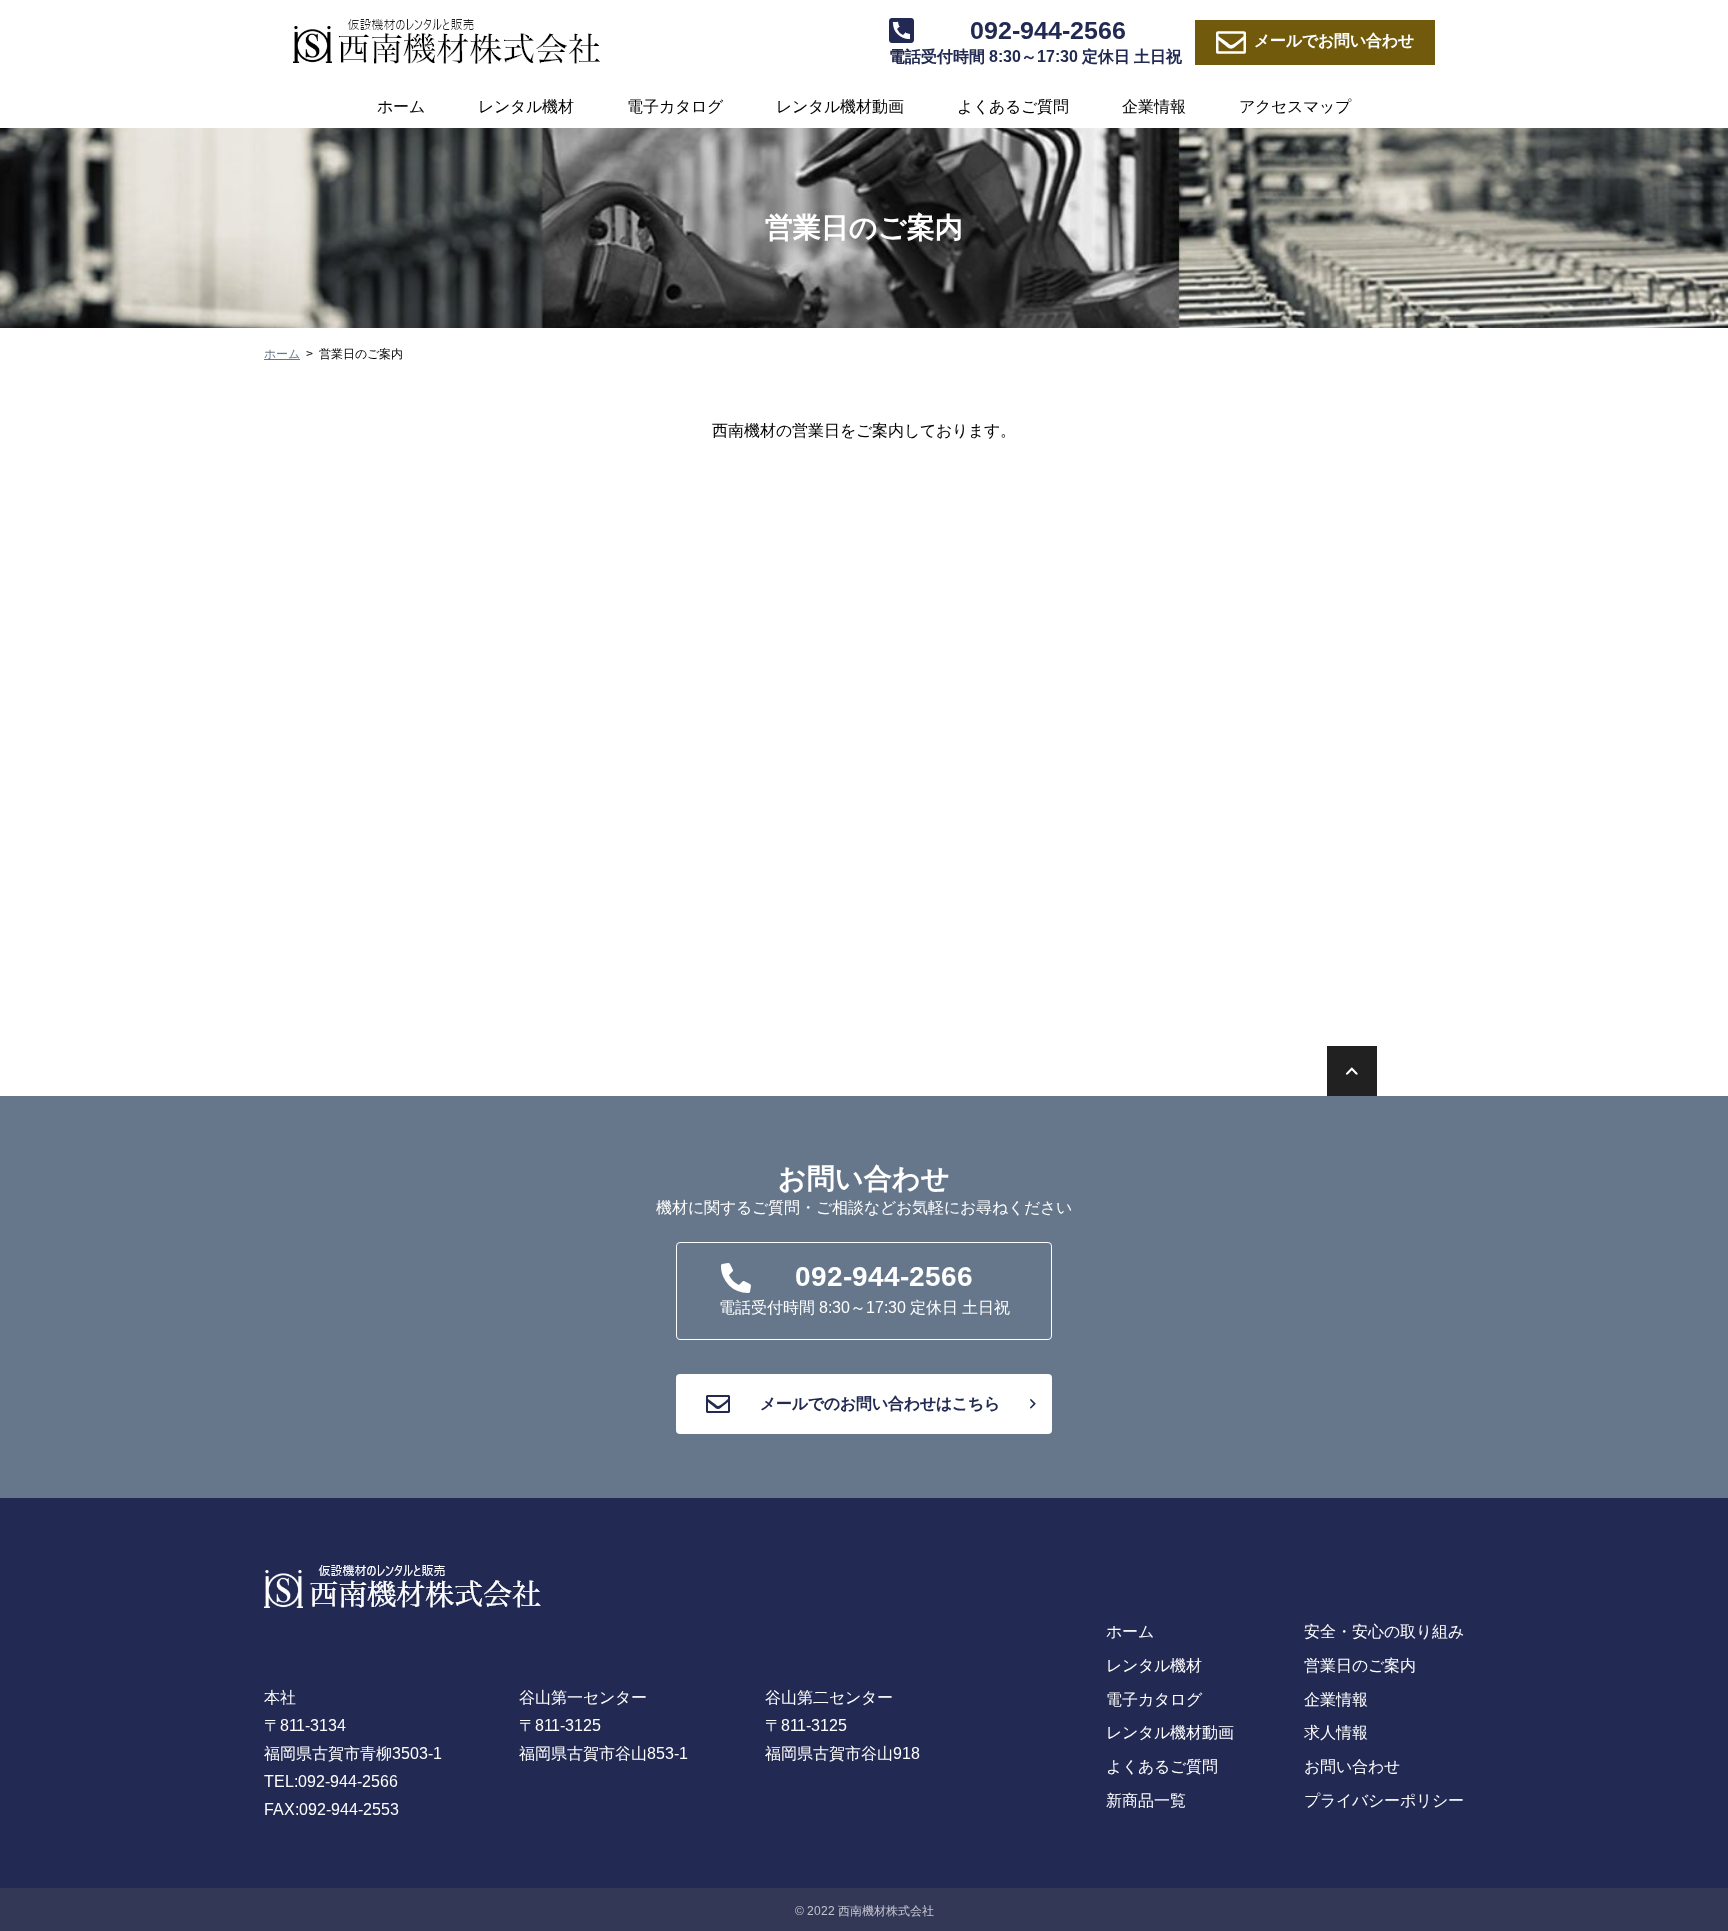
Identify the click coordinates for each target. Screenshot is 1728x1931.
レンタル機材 (526, 106)
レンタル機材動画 (840, 106)
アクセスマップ (1295, 106)
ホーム (401, 106)
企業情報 (1154, 106)
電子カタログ (675, 106)
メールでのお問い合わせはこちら (880, 1403)
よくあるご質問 (1013, 106)
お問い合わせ (1334, 40)
